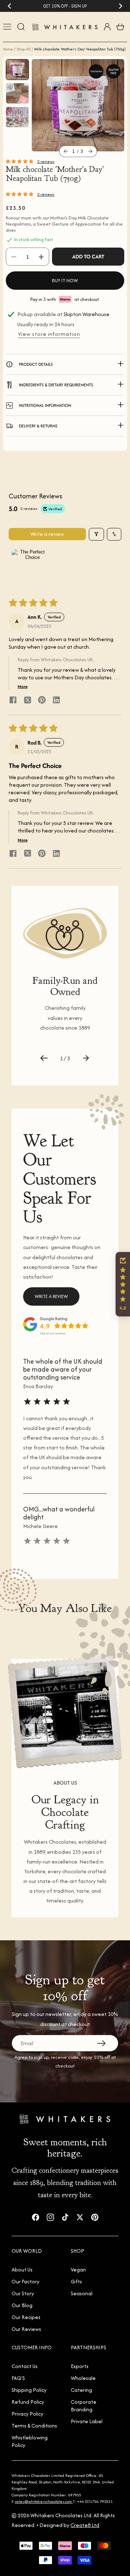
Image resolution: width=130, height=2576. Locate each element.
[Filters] (96, 534)
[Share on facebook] (13, 701)
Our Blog (22, 2305)
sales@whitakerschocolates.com (44, 2501)
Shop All (24, 49)
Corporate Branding (84, 2406)
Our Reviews (26, 2329)
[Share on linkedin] (56, 701)
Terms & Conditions (34, 2426)
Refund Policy (28, 2402)
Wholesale (83, 2378)
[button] (66, 151)
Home (8, 49)
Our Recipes (26, 2317)
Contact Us (25, 2366)
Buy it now (65, 281)
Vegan (78, 2269)
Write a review (47, 534)
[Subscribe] (101, 2043)
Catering (81, 2390)
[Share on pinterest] (42, 701)
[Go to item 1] (30, 567)
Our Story (23, 2293)
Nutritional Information (45, 405)
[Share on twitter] (27, 701)
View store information (49, 334)
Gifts (76, 2281)
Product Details (36, 364)
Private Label (87, 2421)
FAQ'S (18, 2378)
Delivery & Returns (38, 426)
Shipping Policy (29, 2390)
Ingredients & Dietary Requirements (56, 385)
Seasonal (82, 2293)
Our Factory (25, 2281)
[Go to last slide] (10, 6)
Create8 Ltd (85, 2525)
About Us (22, 2269)
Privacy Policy (27, 2414)
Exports (80, 2366)
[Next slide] (120, 6)
